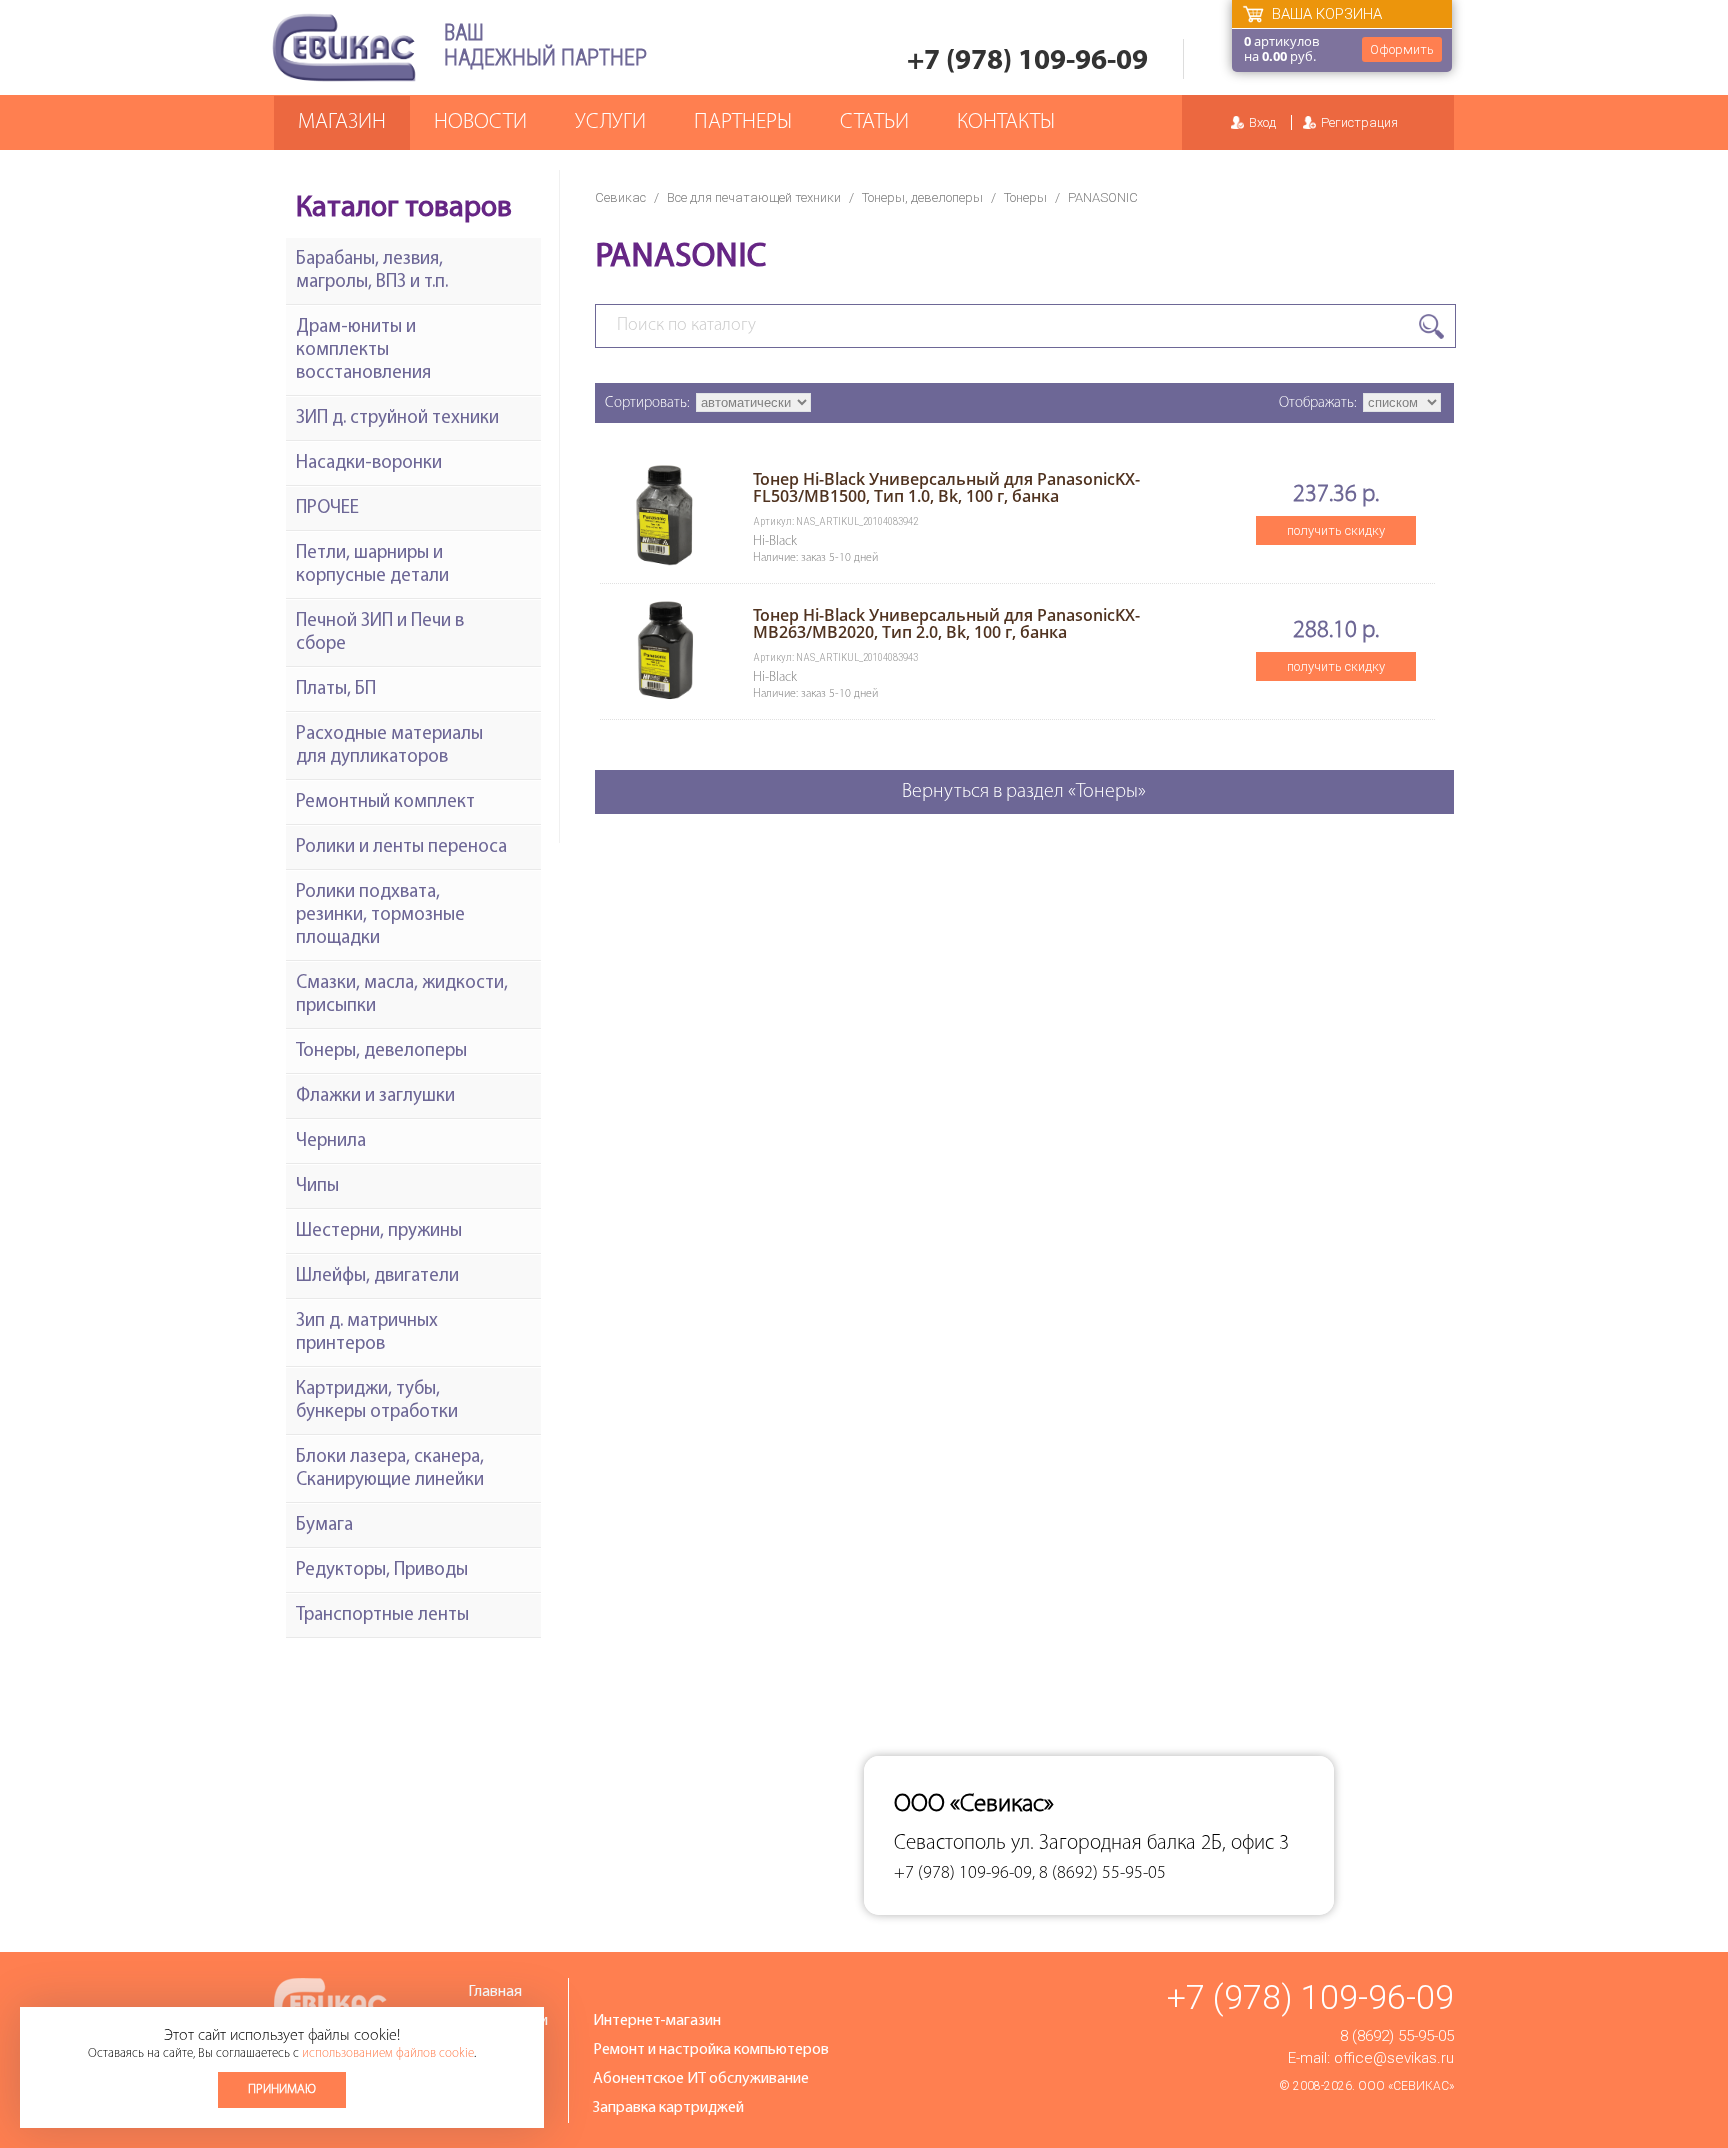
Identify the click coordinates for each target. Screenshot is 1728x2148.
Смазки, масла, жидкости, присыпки (402, 995)
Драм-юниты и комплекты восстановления (363, 350)
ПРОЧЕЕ (327, 508)
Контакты (1006, 122)
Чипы (317, 1186)
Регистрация (1359, 122)
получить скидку (1336, 530)
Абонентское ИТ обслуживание (701, 2079)
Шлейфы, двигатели (377, 1276)
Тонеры (1025, 197)
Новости (480, 122)
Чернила (331, 1141)
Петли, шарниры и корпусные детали (372, 565)
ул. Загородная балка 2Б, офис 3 (1150, 1843)
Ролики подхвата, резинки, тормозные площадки (380, 915)
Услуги (610, 122)
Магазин (342, 122)
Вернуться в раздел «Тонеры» (1024, 792)
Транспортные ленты (382, 1615)
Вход (1262, 122)
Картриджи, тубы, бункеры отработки (377, 1401)
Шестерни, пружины (379, 1231)
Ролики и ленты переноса (401, 847)
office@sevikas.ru (1394, 2058)
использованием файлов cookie (388, 2053)
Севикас (620, 197)
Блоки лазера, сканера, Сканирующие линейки (390, 1469)
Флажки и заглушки (375, 1096)
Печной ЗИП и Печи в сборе (380, 633)
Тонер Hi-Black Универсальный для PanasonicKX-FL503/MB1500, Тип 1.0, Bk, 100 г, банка (946, 487)
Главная (495, 1992)
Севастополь (950, 1843)
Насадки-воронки (369, 463)
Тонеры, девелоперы (922, 197)
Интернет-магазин (657, 2021)
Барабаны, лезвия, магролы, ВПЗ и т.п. (372, 271)
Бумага (324, 1525)
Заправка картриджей (668, 2108)
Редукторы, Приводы (382, 1570)
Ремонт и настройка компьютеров (711, 2050)
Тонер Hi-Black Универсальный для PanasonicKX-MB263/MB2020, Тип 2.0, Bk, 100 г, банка (946, 623)
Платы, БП (336, 689)
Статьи (874, 122)
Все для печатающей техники (754, 197)
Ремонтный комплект (385, 802)
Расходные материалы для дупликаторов (389, 746)
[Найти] (1431, 326)
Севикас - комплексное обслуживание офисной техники (344, 47)
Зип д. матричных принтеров (367, 1333)
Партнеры (743, 122)
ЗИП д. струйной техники (397, 418)
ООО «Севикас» (1406, 2086)
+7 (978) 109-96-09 (1027, 61)
